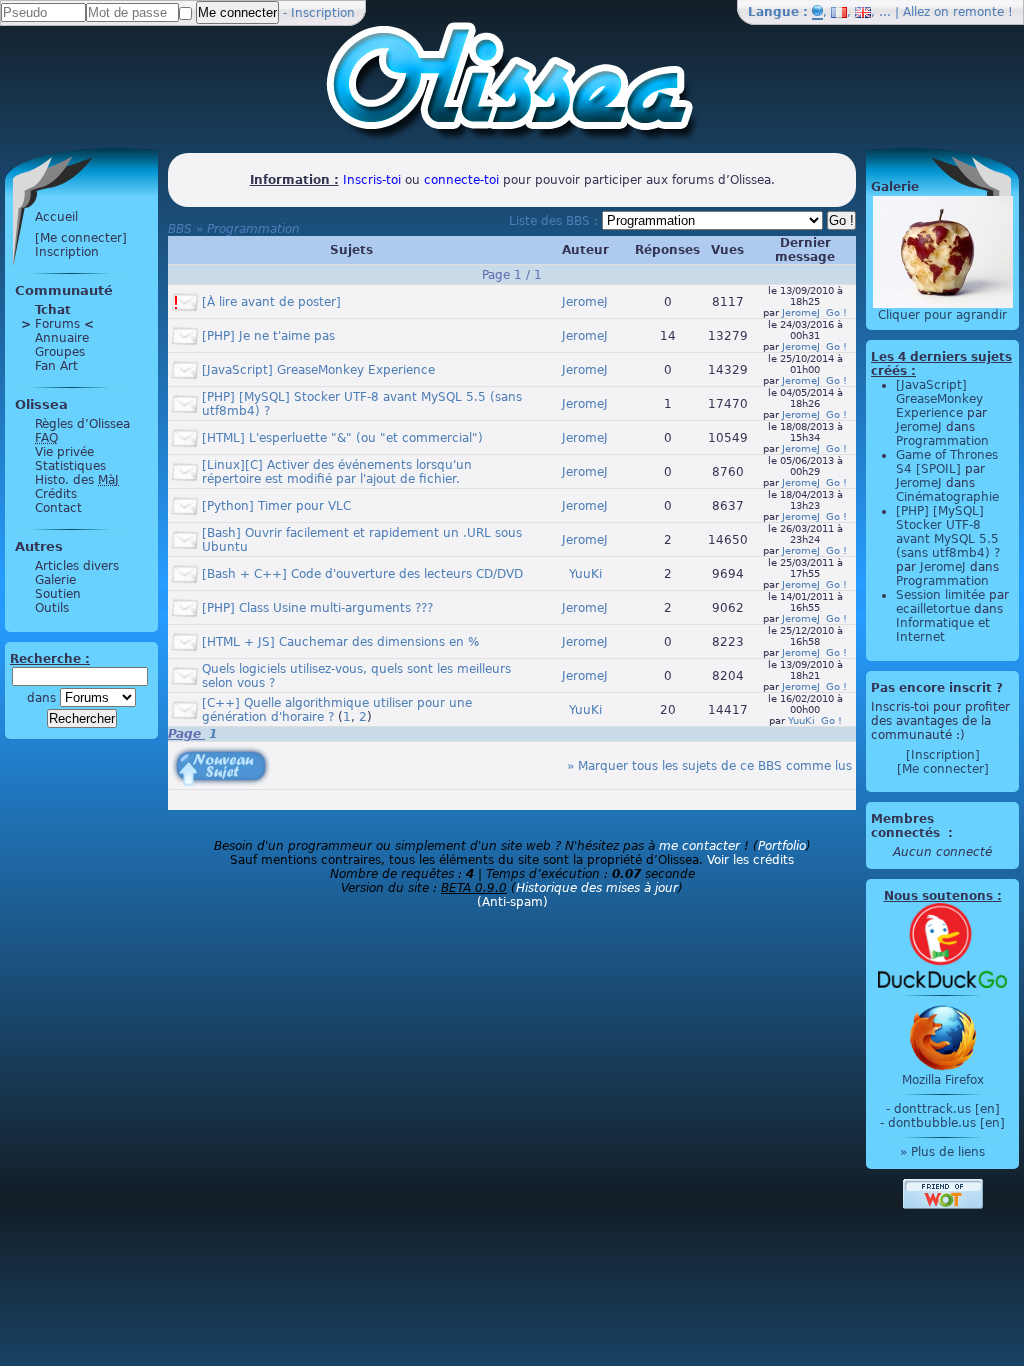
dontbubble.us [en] (946, 1123)
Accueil (56, 217)
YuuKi (585, 574)
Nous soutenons (938, 896)
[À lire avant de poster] (271, 302)
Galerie (55, 580)
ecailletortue (933, 609)
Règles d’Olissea (82, 424)
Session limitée (940, 595)
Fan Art (56, 366)
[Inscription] (943, 755)
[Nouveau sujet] (219, 752)
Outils (52, 608)
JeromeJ (585, 302)
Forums (57, 324)
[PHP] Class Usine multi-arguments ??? (317, 608)
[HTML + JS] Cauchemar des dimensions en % (340, 642)
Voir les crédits (750, 860)
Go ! (836, 312)
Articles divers (77, 566)
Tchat (53, 310)
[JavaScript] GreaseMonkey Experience (318, 370)
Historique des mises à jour (597, 888)
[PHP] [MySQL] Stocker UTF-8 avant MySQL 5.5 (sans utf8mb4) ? (948, 532)
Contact (58, 508)
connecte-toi (461, 180)
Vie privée (64, 452)
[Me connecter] (81, 238)
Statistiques (70, 466)
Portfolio (782, 846)
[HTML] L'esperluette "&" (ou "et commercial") (342, 438)
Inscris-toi (372, 180)
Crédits (56, 494)
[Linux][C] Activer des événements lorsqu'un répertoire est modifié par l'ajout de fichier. (337, 472)
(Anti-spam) (512, 902)
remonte (978, 12)
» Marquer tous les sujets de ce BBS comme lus (709, 766)
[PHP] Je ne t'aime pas (268, 336)
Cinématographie (947, 497)
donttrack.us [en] (947, 1109)
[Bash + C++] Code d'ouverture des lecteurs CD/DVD (362, 574)
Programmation (253, 229)
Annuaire (62, 338)
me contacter (699, 846)
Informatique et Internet (943, 630)
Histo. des (77, 480)
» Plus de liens (942, 1152)
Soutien (58, 594)
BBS (180, 229)
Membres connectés (907, 826)
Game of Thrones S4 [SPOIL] (947, 462)
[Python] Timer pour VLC (276, 506)
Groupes (60, 352)
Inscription (323, 13)
